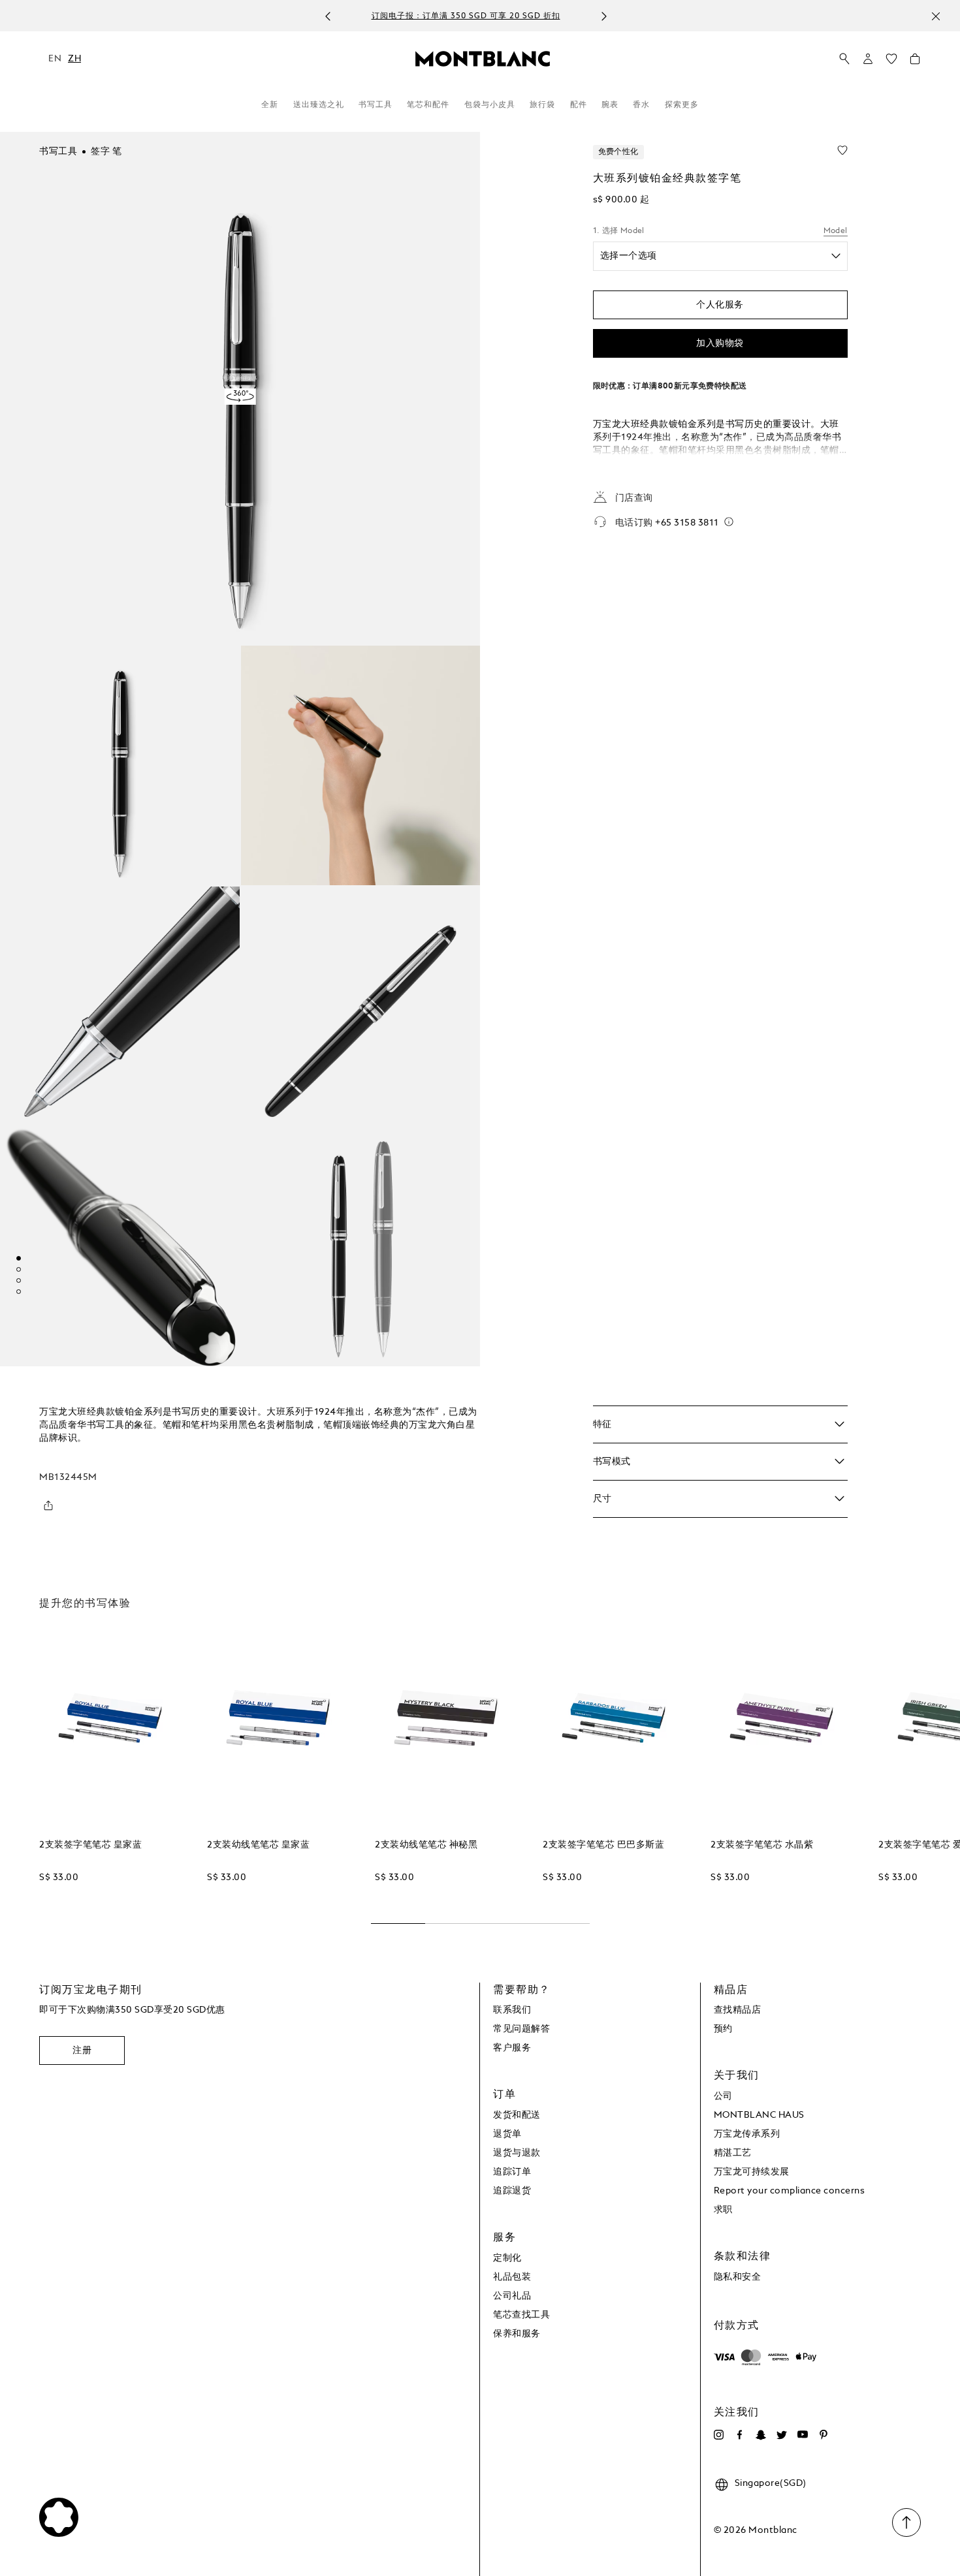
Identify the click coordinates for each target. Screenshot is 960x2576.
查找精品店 (738, 2010)
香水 (641, 105)
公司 (723, 2096)
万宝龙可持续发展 (752, 2172)
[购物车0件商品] (915, 62)
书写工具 (376, 105)
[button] (868, 59)
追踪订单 (512, 2172)
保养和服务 (517, 2334)
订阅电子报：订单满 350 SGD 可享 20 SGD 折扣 (466, 16)
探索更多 (682, 105)
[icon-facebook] (740, 2435)
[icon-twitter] (782, 2435)
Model (836, 231)
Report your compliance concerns (790, 2191)
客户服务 (512, 2048)
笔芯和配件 (428, 105)
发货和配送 (517, 2115)
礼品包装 (512, 2277)
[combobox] (720, 256)
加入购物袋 (720, 343)
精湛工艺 (733, 2153)
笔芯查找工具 (521, 2315)
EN (55, 59)
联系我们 (512, 2010)
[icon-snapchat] (761, 2435)
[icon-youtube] (803, 2435)
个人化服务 (720, 304)
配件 (579, 105)
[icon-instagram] (719, 2435)
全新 (270, 105)
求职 (723, 2210)
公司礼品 (512, 2296)
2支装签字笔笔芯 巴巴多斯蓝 (603, 1845)
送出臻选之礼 (319, 105)
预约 (723, 2029)
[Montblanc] (483, 58)
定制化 (507, 2258)
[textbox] (706, 256)
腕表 (610, 105)
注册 (82, 2050)
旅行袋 (542, 105)
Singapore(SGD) (771, 2483)
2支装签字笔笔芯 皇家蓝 (90, 1845)
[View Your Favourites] (891, 62)
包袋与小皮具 (490, 105)
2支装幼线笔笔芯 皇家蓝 (258, 1845)
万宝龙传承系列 (747, 2134)
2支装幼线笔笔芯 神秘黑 (426, 1845)
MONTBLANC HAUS (759, 2115)
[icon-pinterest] (824, 2435)
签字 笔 (106, 151)
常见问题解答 (521, 2029)
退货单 (507, 2134)
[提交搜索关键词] (844, 59)
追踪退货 (512, 2191)
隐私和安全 (738, 2277)
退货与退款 (517, 2153)
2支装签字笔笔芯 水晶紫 (762, 1845)
